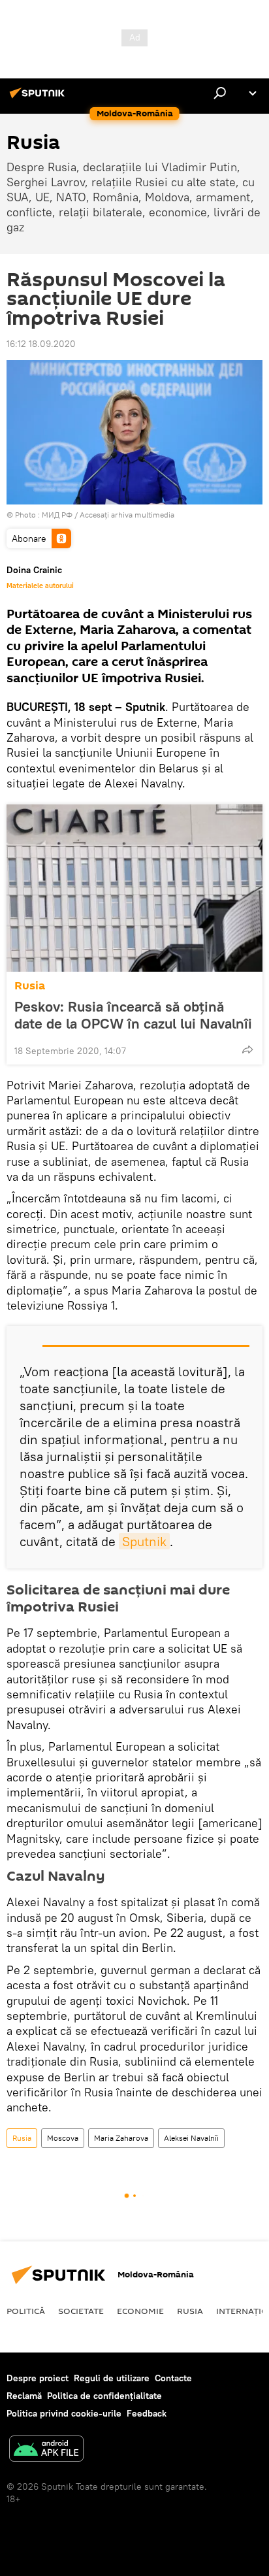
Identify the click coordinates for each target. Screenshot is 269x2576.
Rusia (30, 986)
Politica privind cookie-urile (64, 2413)
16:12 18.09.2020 (41, 344)
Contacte (173, 2378)
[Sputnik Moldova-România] (39, 98)
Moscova (63, 2138)
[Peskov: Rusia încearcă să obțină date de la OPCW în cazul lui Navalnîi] (134, 888)
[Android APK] (46, 2450)
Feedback (147, 2413)
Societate (81, 2311)
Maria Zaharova (121, 2138)
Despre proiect (38, 2378)
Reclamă (24, 2396)
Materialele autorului (40, 586)
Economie (140, 2311)
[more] (247, 1049)
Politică (26, 2311)
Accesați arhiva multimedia (127, 515)
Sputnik (144, 1541)
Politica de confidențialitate (104, 2396)
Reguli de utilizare (112, 2378)
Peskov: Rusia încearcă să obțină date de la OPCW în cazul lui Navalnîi (133, 1015)
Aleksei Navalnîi (191, 2138)
